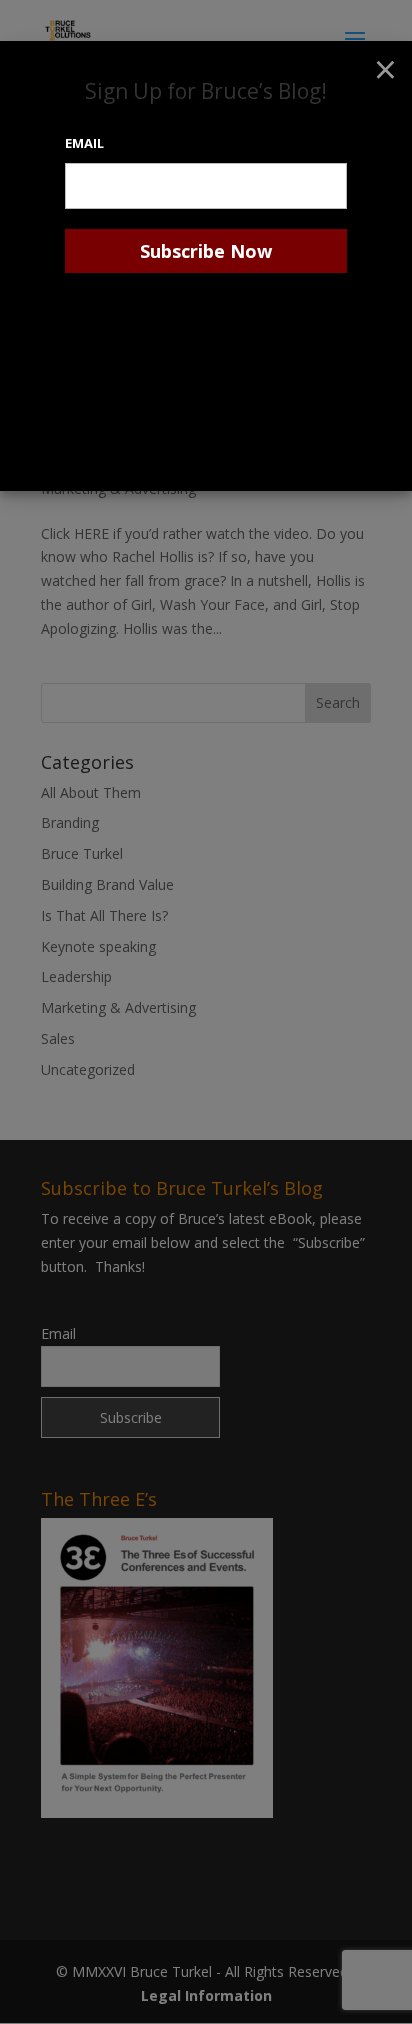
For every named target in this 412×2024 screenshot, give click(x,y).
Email (84, 143)
